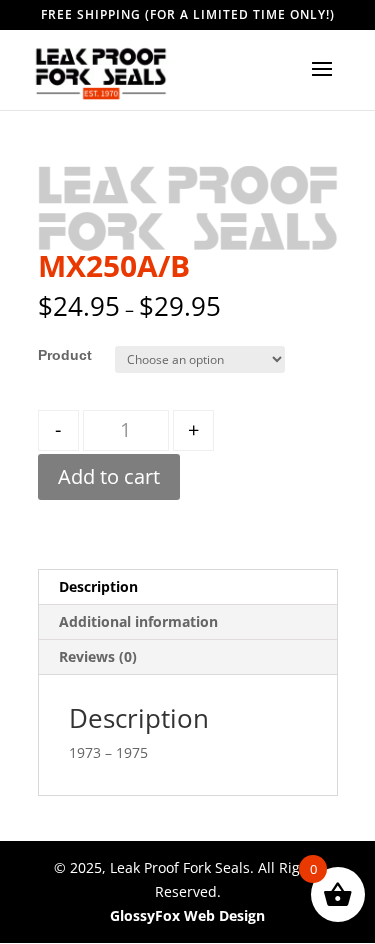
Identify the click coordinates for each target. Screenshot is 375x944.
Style (55, 355)
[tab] (188, 587)
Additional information (138, 621)
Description (98, 586)
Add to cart (109, 476)
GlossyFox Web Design (187, 915)
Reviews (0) (98, 656)
